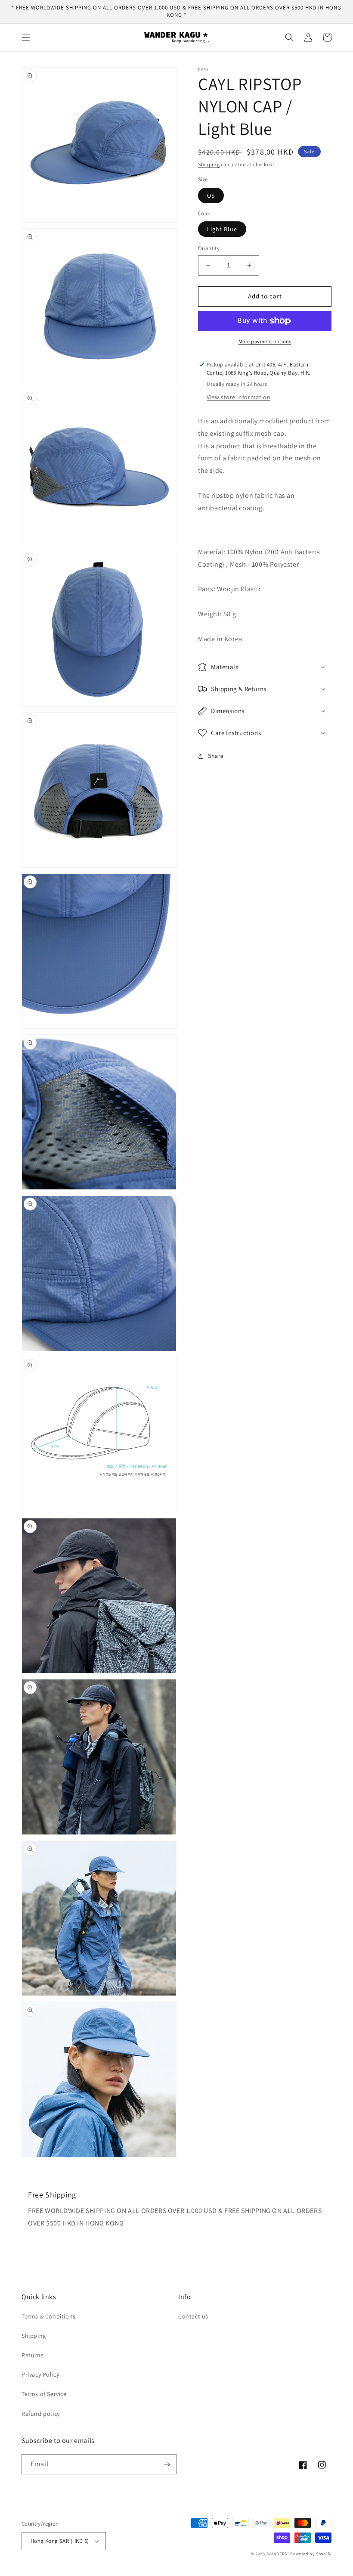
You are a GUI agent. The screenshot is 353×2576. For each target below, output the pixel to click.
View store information (238, 397)
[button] (26, 37)
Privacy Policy (40, 2374)
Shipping (209, 164)
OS (211, 196)
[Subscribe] (167, 2464)
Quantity (209, 248)
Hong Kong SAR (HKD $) (60, 2541)
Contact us (193, 2316)
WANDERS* (278, 2554)
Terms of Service (44, 2394)
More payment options (265, 341)
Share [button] (216, 756)
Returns (33, 2355)
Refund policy (41, 2414)
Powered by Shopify (311, 2554)
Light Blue (222, 229)
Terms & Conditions (49, 2316)
